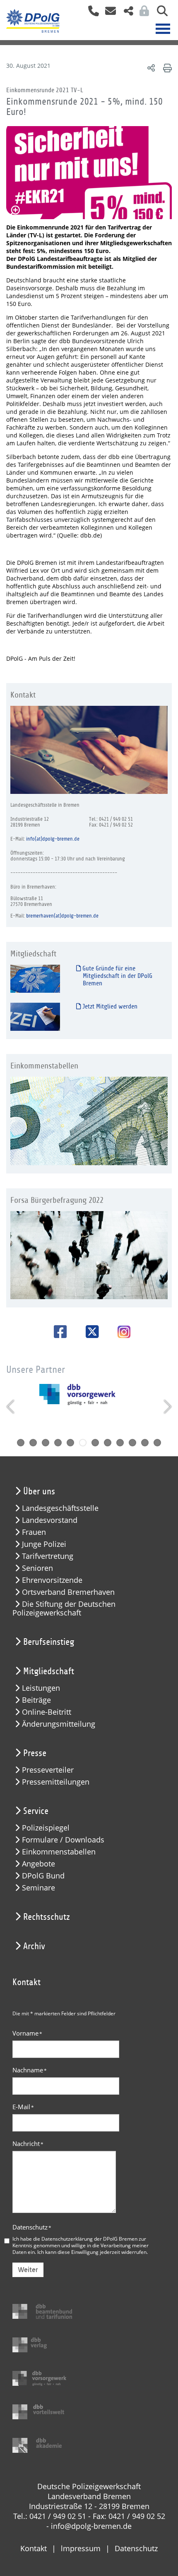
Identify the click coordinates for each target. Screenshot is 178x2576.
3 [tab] (46, 1443)
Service (36, 1811)
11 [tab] (145, 1443)
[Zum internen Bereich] (142, 13)
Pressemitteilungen (56, 1782)
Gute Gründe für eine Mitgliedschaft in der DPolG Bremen (117, 976)
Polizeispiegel (46, 1828)
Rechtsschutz (47, 1917)
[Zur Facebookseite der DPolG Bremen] (57, 1332)
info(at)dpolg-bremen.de (53, 839)
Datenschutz (32, 2227)
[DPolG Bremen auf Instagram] (121, 1333)
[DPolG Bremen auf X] (89, 1332)
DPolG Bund (43, 1876)
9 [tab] (120, 1443)
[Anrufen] (90, 13)
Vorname (27, 2033)
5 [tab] (70, 1443)
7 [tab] (95, 1443)
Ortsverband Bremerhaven (68, 1592)
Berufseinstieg (49, 1642)
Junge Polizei (44, 1544)
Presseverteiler (48, 1770)
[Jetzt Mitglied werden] (35, 1017)
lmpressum (81, 2548)
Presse (35, 1753)
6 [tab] (83, 1443)
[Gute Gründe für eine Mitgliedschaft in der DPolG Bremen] (35, 979)
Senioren (37, 1568)
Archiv (34, 1946)
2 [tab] (33, 1443)
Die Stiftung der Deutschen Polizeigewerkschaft (64, 1608)
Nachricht (28, 2143)
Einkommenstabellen (59, 1852)
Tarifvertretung (48, 1556)
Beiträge (36, 1700)
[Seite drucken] (166, 68)
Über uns (39, 1491)
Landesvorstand (50, 1520)
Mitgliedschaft (49, 1671)
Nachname (30, 2070)
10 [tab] (132, 1443)
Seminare (38, 1888)
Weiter (28, 2270)
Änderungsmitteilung (59, 1724)
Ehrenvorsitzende (52, 1580)
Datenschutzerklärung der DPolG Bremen (89, 2239)
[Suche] (159, 13)
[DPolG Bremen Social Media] (125, 13)
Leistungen (41, 1688)
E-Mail (23, 2107)
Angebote (38, 1864)
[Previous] (11, 1407)
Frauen (34, 1532)
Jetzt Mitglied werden (109, 1006)
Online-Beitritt (47, 1712)
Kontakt (34, 2548)
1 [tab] (21, 1443)
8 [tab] (108, 1443)
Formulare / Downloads (63, 1840)
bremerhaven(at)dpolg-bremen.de (62, 916)
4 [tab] (58, 1443)
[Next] (167, 1407)
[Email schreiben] (108, 13)
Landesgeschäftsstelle (60, 1508)
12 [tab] (157, 1443)
